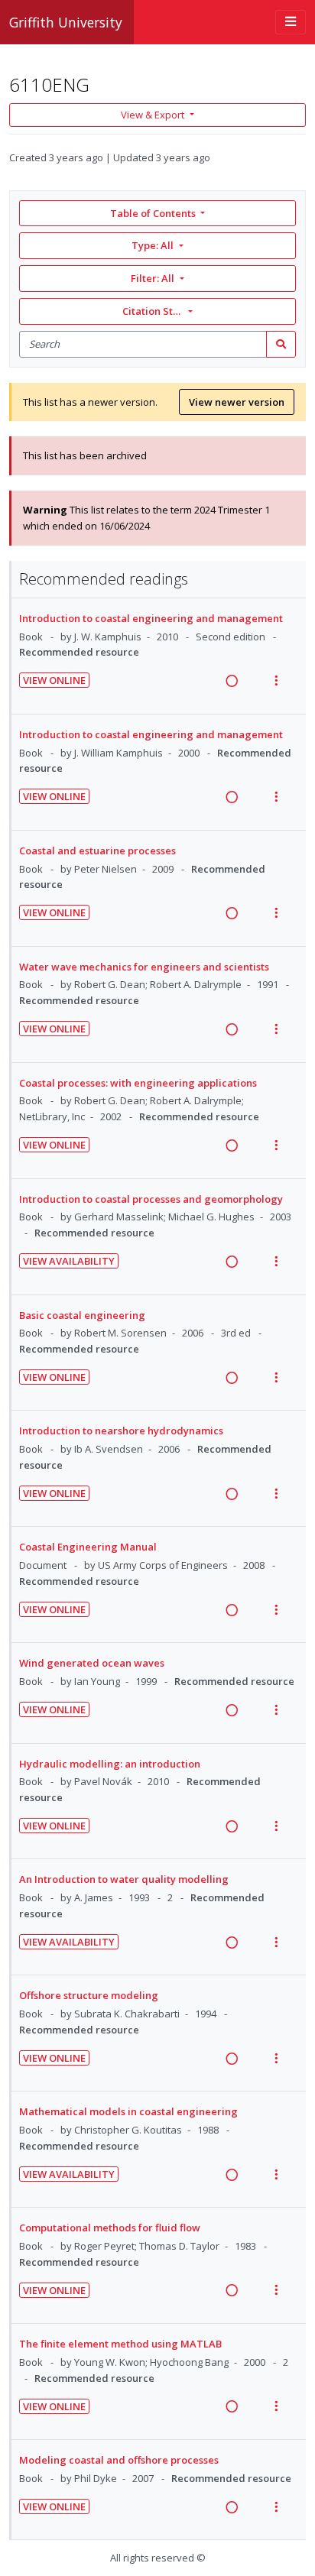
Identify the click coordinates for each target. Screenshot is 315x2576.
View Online (54, 680)
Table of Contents (153, 213)
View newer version (237, 402)
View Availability (69, 1261)
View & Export (153, 115)
